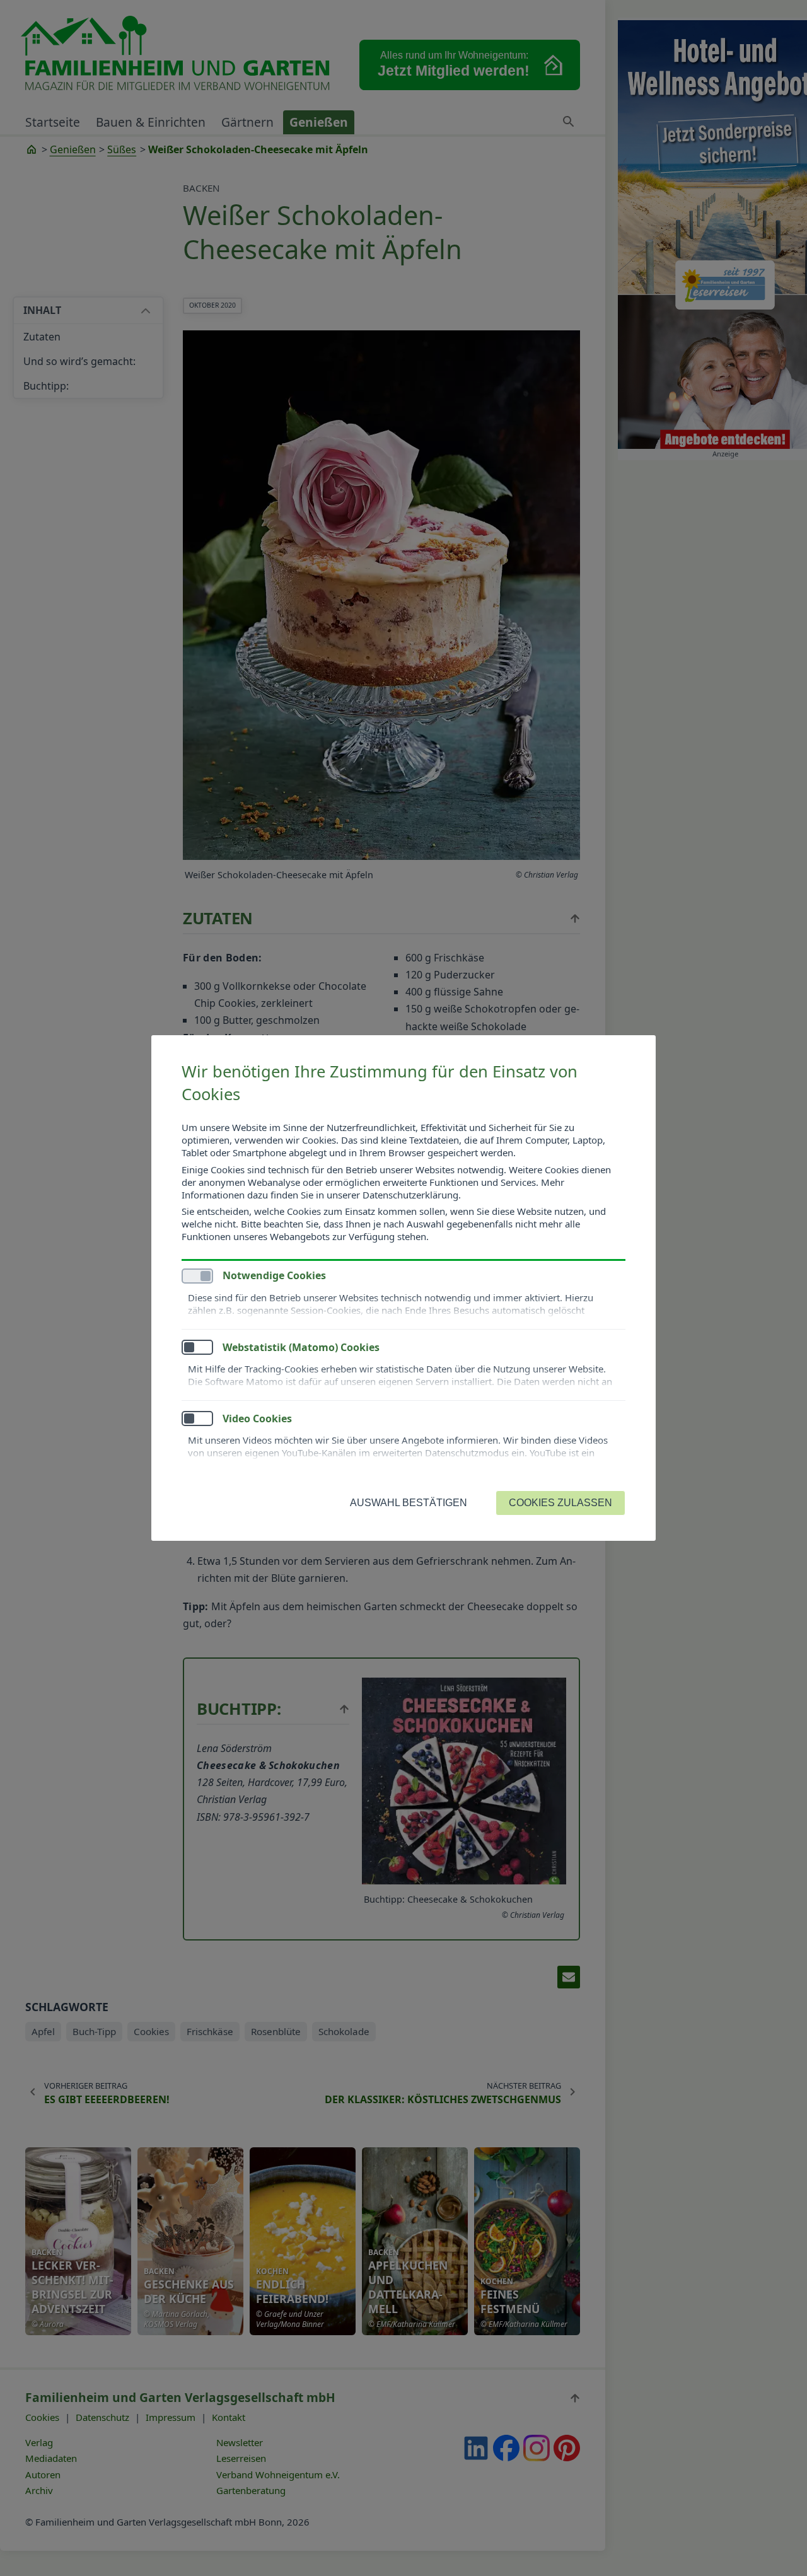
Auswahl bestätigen (409, 1503)
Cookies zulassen (560, 1503)
